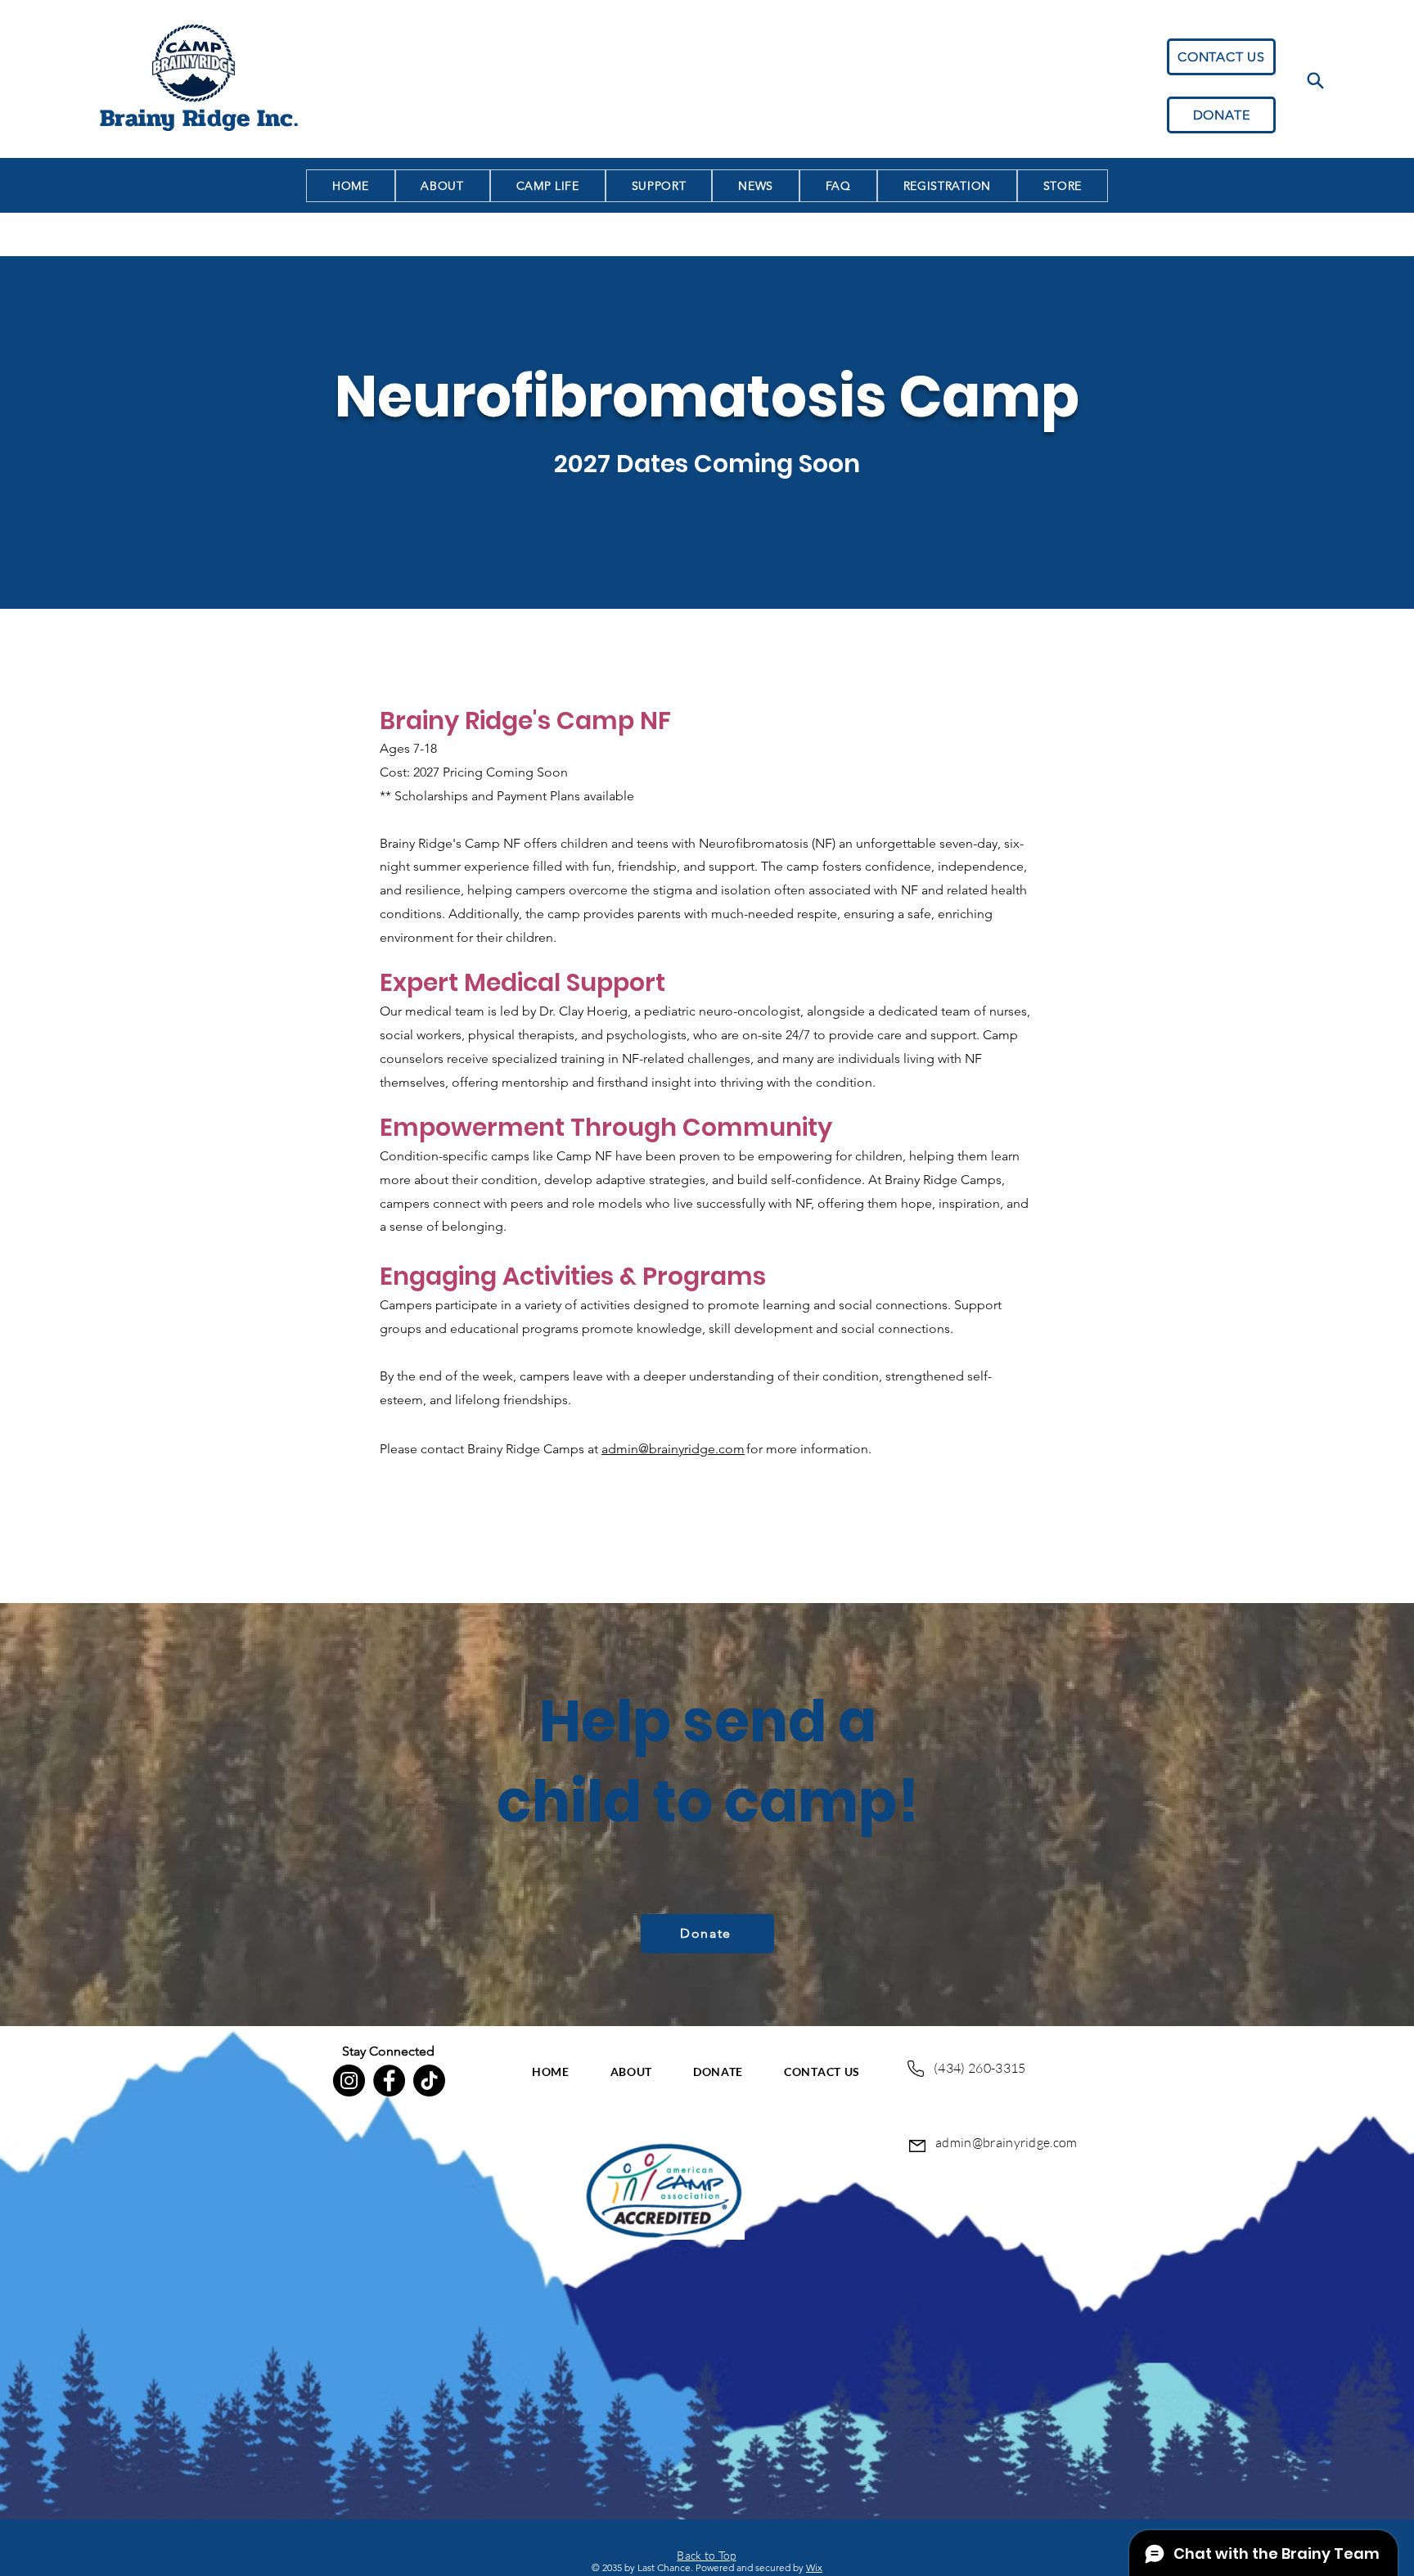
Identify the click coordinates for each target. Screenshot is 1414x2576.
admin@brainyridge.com (673, 1449)
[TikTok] (429, 2081)
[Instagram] (349, 2081)
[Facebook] (389, 2081)
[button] (947, 186)
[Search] (1315, 80)
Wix (814, 2567)
